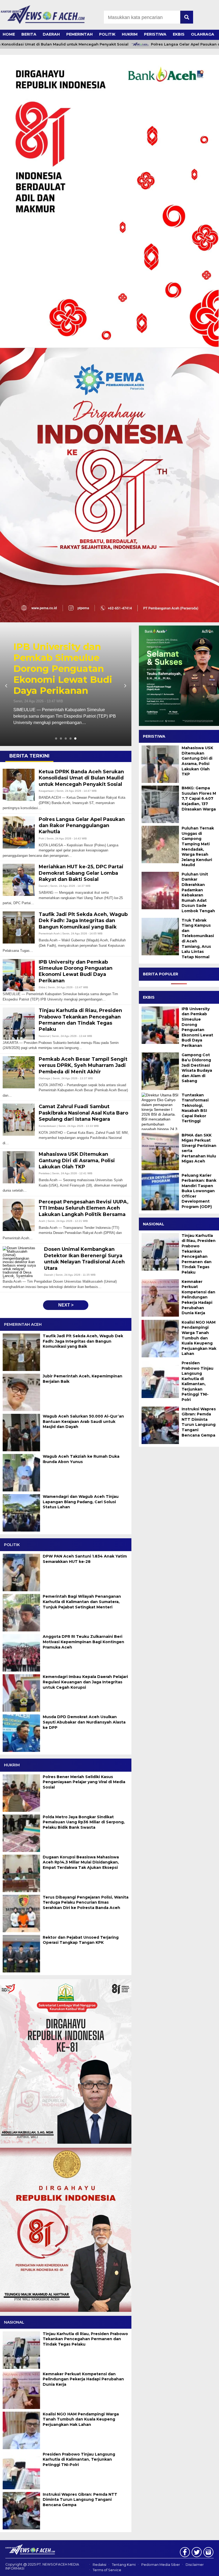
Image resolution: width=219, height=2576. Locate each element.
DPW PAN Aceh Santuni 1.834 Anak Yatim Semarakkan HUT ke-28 (85, 1559)
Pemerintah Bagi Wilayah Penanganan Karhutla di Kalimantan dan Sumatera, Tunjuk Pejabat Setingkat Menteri (82, 1602)
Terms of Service (107, 2570)
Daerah (51, 34)
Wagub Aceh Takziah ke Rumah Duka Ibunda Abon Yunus (81, 1459)
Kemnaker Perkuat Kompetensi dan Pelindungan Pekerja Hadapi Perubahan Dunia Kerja (83, 2379)
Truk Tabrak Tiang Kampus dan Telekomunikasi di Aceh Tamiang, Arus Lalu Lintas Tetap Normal (198, 939)
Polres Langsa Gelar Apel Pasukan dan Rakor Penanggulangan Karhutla (60, 669)
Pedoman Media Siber (161, 2565)
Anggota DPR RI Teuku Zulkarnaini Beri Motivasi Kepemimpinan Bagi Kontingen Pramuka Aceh (83, 1642)
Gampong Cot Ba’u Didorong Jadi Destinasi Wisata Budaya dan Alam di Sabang (197, 1068)
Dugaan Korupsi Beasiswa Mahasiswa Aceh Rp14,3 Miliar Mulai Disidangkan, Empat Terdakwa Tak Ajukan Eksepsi (81, 1862)
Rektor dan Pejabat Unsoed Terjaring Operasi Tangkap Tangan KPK (81, 1940)
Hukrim (130, 34)
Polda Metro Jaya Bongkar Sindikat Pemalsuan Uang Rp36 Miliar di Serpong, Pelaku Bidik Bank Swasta (84, 1822)
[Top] (207, 2568)
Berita (29, 34)
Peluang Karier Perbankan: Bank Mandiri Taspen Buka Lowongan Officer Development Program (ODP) (199, 1191)
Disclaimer (195, 2565)
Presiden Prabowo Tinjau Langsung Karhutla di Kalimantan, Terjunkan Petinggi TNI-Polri (79, 2459)
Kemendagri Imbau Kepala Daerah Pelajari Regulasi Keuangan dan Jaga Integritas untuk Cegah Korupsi (85, 1682)
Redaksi (99, 2565)
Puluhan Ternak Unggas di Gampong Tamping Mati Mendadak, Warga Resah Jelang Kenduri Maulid (198, 846)
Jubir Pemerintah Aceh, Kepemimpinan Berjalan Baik (83, 1379)
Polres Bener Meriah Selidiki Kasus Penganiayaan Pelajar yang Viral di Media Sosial (84, 1782)
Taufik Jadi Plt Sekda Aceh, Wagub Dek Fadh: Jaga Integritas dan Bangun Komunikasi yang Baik (83, 1341)
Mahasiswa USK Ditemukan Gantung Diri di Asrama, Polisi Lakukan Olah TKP (197, 761)
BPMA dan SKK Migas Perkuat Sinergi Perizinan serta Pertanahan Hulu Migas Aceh (199, 1148)
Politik (107, 34)
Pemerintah (79, 34)
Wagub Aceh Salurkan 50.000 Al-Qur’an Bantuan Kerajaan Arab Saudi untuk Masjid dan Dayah (83, 1421)
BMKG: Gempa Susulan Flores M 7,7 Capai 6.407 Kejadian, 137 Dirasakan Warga (199, 798)
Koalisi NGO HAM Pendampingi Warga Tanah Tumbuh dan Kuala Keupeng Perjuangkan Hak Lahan (81, 2419)
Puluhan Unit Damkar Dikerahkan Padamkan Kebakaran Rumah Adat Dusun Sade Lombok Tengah (198, 893)
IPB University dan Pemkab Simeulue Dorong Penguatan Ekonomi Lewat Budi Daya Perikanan (197, 1027)
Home (9, 34)
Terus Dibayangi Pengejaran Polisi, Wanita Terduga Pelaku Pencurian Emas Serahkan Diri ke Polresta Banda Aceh (86, 1902)
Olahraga (203, 34)
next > (66, 1305)
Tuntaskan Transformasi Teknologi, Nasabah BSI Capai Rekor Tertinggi (195, 1108)
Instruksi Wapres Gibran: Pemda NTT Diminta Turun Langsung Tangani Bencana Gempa (80, 2500)
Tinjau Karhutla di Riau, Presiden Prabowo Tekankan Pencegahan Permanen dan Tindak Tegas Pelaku (85, 2339)
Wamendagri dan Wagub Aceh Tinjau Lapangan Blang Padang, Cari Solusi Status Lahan (81, 1502)
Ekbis (179, 34)
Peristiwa (155, 34)
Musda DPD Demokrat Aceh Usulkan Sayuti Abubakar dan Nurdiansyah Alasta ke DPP (84, 1722)
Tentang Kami (124, 2565)
